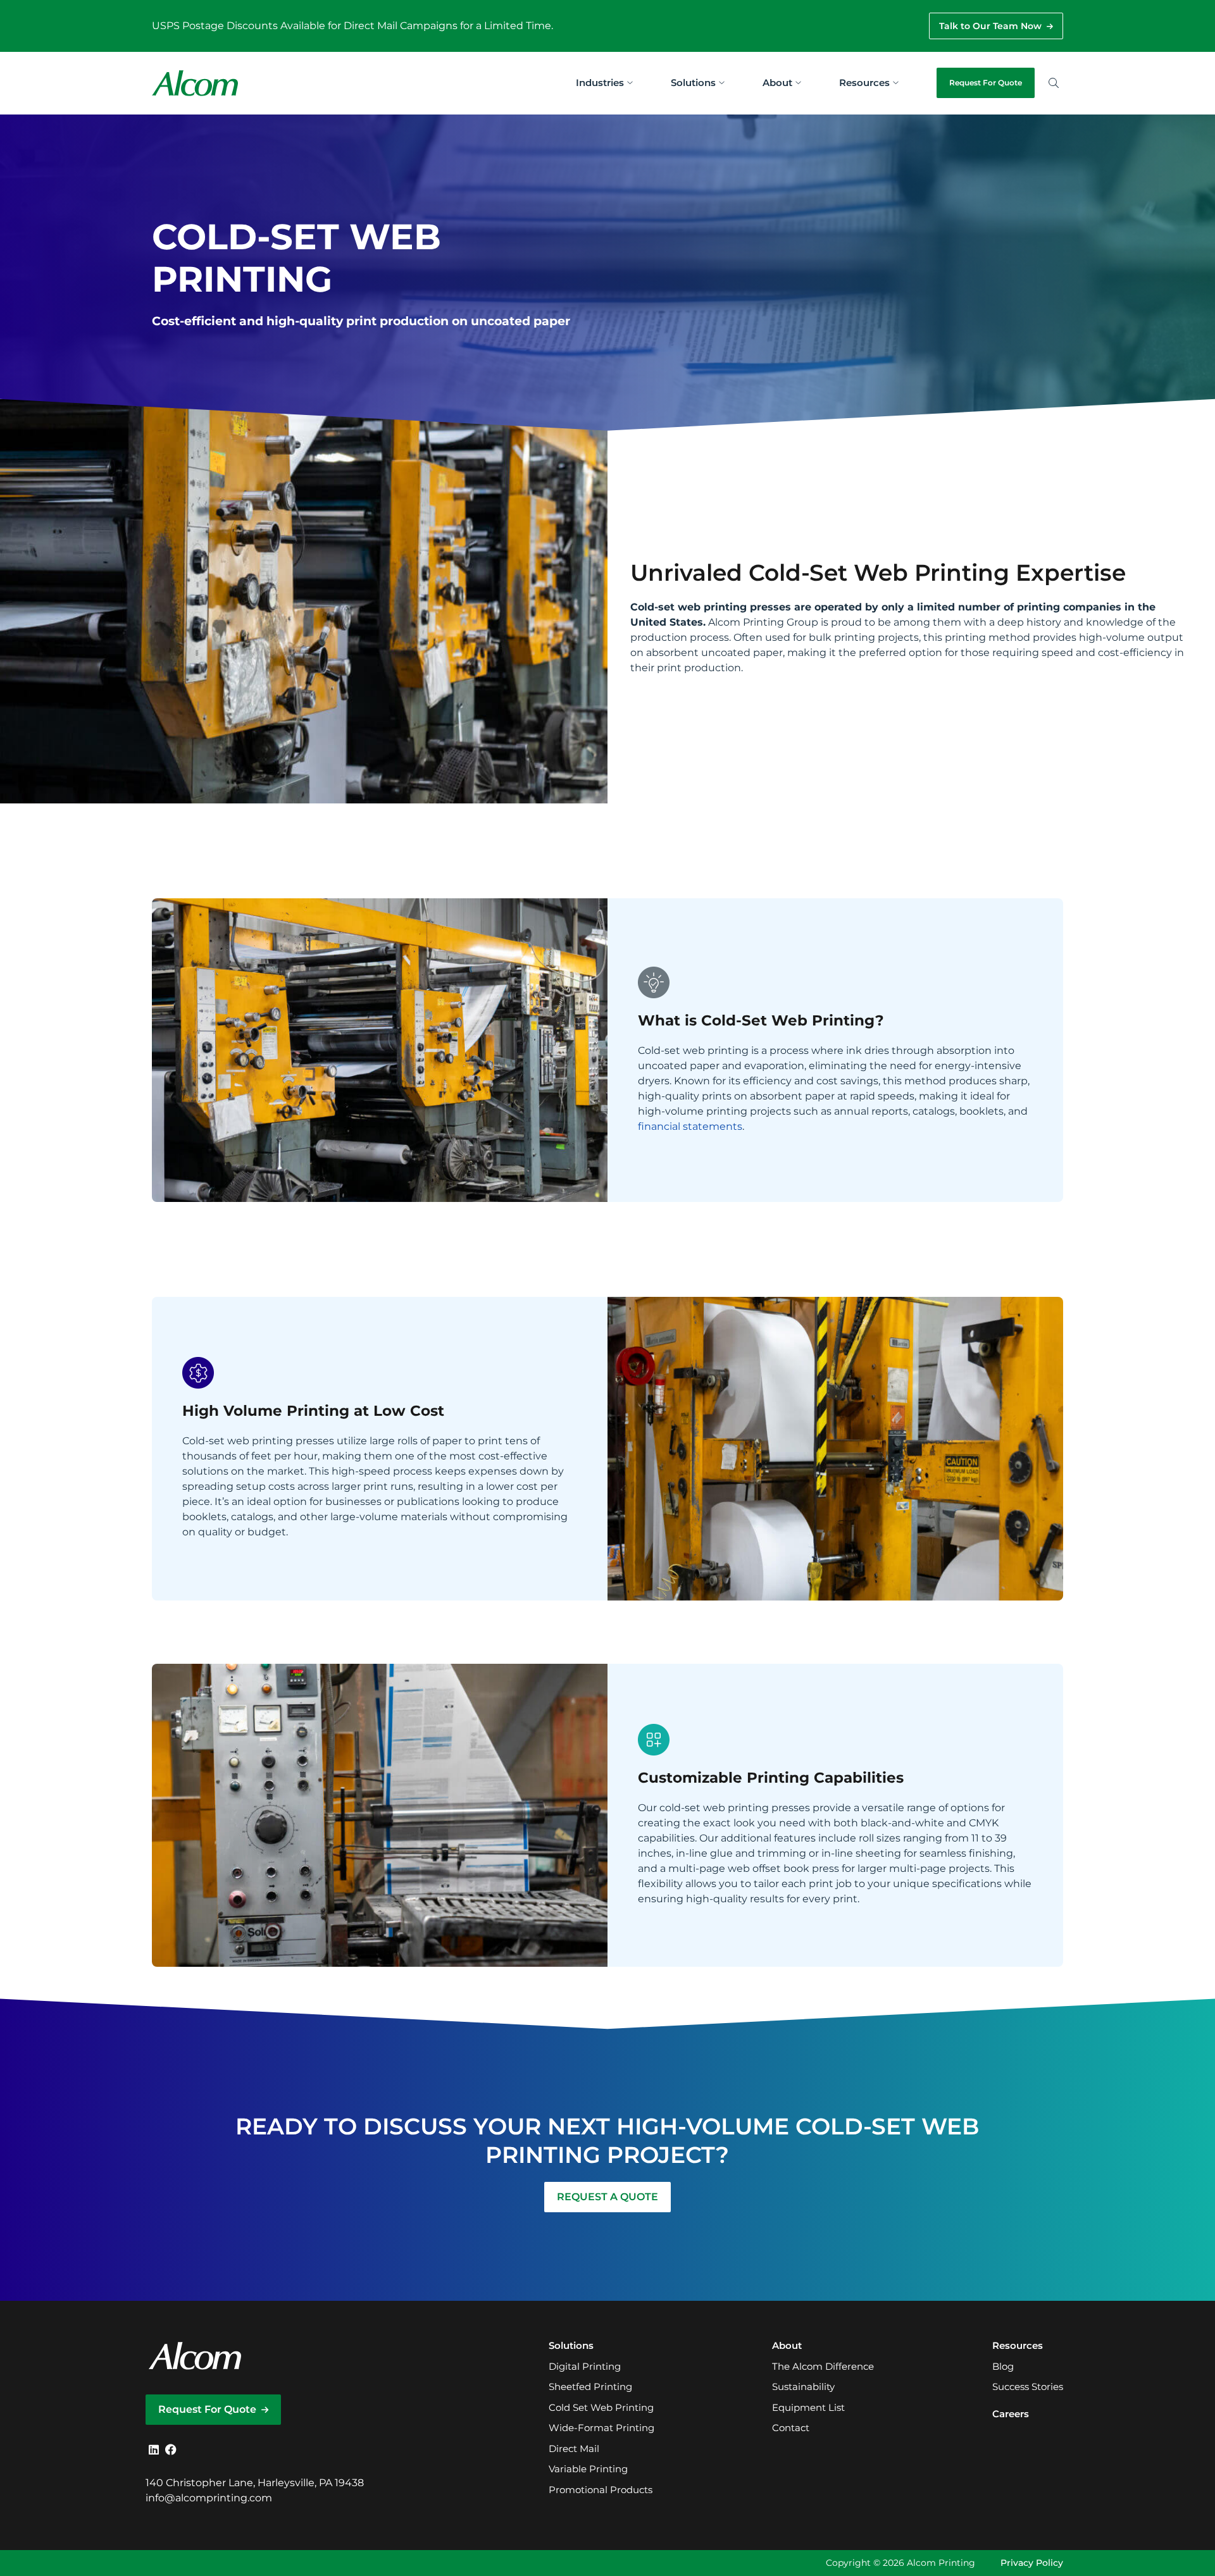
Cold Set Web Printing (601, 2407)
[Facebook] (171, 2450)
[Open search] (1054, 83)
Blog (1003, 2366)
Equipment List (808, 2407)
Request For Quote (986, 83)
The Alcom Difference (823, 2366)
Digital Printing (585, 2366)
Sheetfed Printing (590, 2387)
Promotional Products (601, 2490)
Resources (864, 83)
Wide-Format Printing (601, 2428)
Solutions (693, 83)
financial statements (690, 1126)
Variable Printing (588, 2469)
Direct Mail (574, 2449)
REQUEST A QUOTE (607, 2197)
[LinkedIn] (154, 2450)
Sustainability (803, 2387)
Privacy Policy (1032, 2563)
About (777, 83)
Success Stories (1028, 2387)
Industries (600, 83)
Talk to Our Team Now (990, 26)
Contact (791, 2428)
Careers (1011, 2414)
